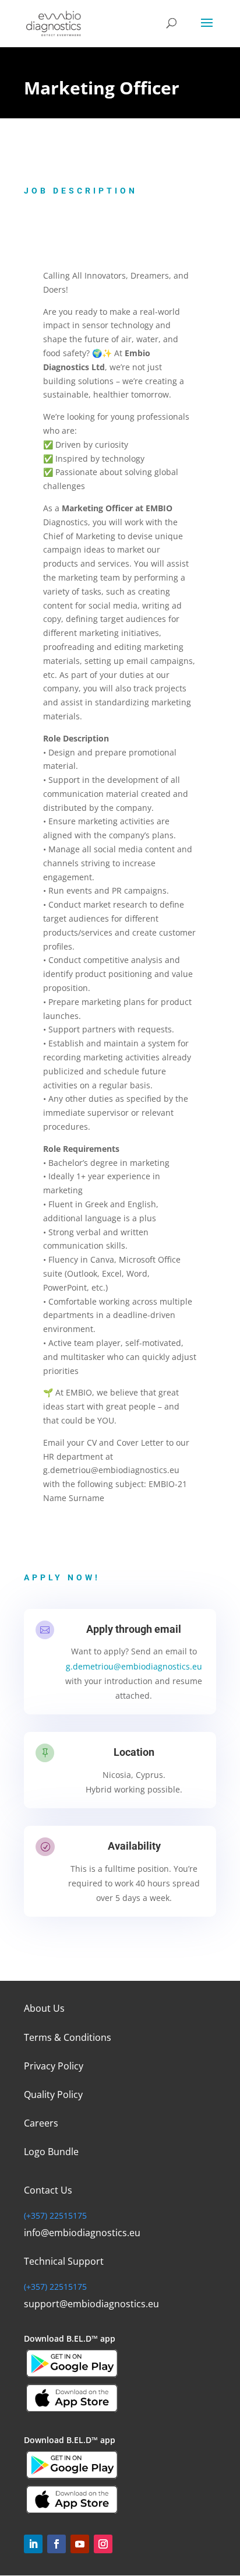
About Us (44, 2008)
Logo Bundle (51, 2152)
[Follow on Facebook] (57, 2544)
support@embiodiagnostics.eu (91, 2304)
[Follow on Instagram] (103, 2544)
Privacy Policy (54, 2066)
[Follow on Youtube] (80, 2544)
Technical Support (64, 2261)
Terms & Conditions (68, 2037)
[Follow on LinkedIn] (33, 2544)
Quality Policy (53, 2094)
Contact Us (48, 2190)
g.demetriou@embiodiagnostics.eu (134, 1666)
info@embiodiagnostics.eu (82, 2233)
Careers (41, 2123)
